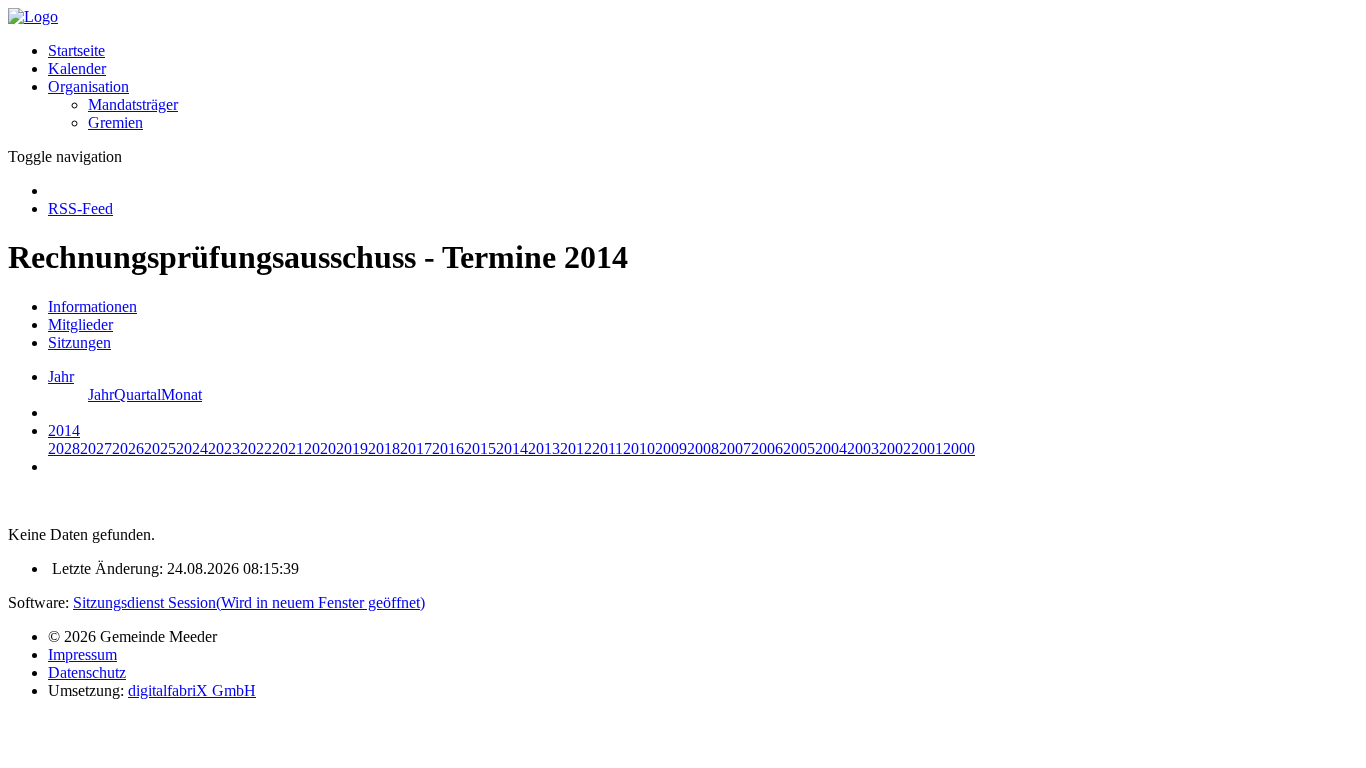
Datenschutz (87, 672)
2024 (192, 448)
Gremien (115, 122)
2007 (735, 448)
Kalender (77, 68)
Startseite (76, 50)
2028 (64, 448)
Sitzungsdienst (249, 602)
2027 (96, 448)
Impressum (82, 654)
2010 (639, 448)
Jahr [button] (61, 376)
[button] (88, 86)
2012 (576, 448)
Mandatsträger (133, 104)
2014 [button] (64, 430)
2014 (512, 448)
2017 (416, 448)
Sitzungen (79, 342)
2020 (320, 448)
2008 (703, 448)
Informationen (92, 306)
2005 (799, 448)
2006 (767, 448)
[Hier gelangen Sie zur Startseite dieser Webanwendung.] (33, 16)
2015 (480, 448)
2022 (256, 448)
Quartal (137, 394)
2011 (607, 448)
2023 (224, 448)
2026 (128, 448)
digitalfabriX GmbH (192, 690)
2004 (831, 448)
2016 (448, 448)
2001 (927, 448)
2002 (895, 448)
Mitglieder (80, 324)
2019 (352, 448)
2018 (384, 448)
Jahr (101, 394)
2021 (288, 448)
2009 (671, 448)
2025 (160, 448)
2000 (959, 448)
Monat (181, 394)
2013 (544, 448)
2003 (863, 448)
